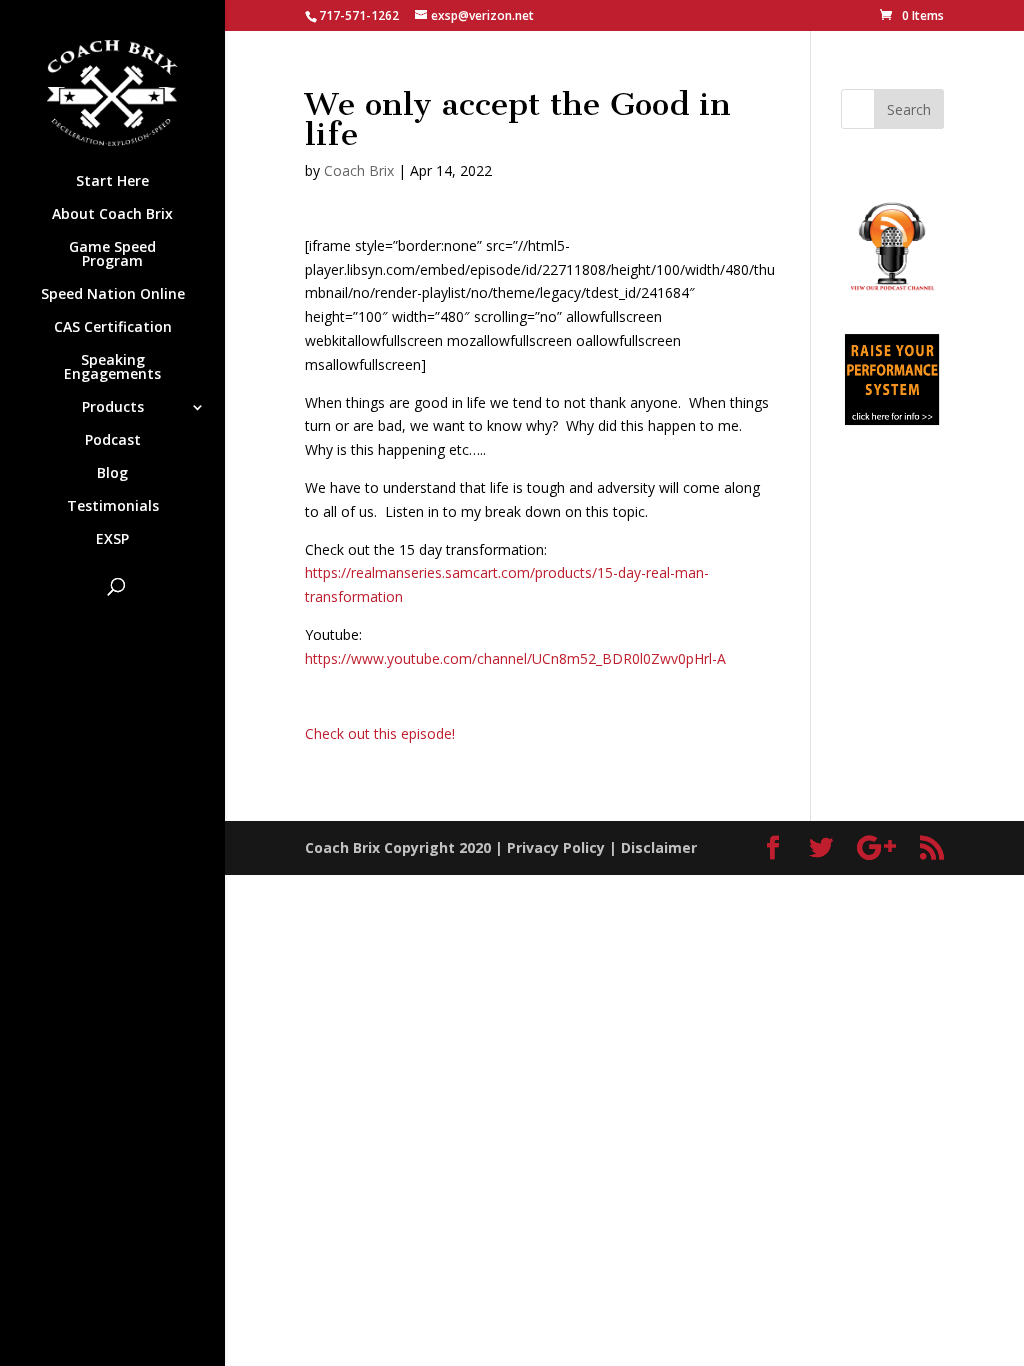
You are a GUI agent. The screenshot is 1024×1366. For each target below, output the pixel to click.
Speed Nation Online (113, 295)
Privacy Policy (556, 847)
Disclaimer (659, 847)
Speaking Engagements (112, 368)
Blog (112, 474)
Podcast (113, 441)
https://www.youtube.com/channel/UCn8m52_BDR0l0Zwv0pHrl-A (515, 658)
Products (113, 408)
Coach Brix (359, 170)
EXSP (112, 540)
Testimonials (113, 507)
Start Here (112, 182)
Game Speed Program (112, 255)
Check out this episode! (380, 733)
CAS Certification (113, 328)
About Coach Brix (112, 215)
